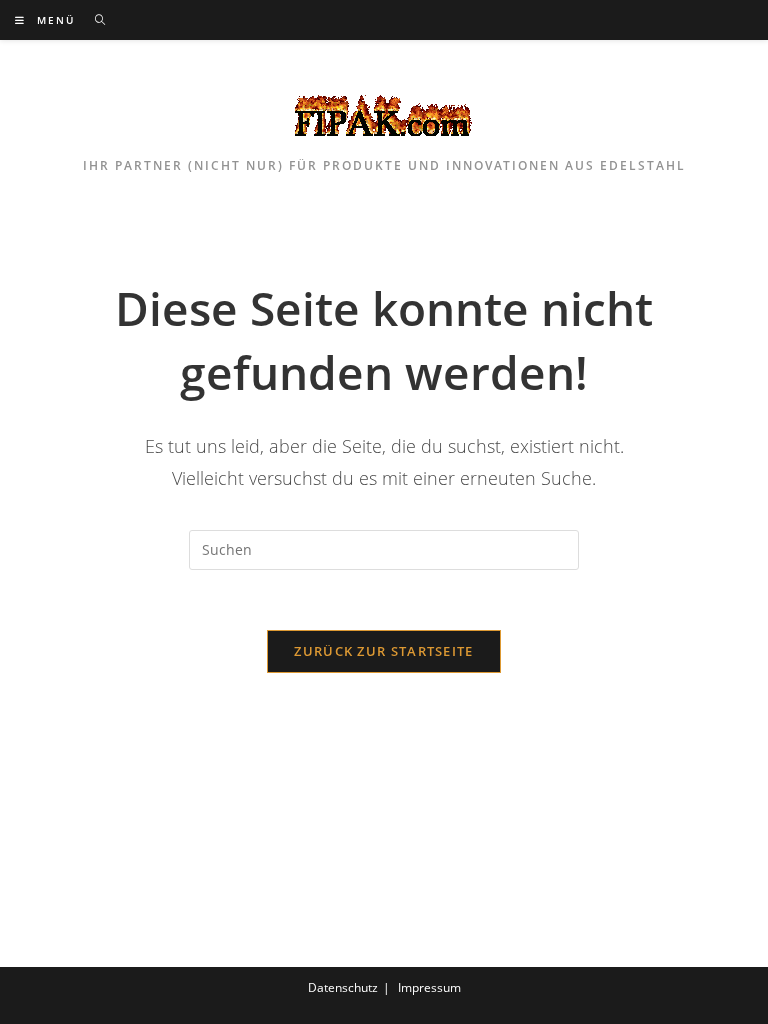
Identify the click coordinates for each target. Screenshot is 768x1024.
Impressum (429, 987)
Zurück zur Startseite (383, 651)
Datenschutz (343, 987)
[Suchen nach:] (93, 20)
